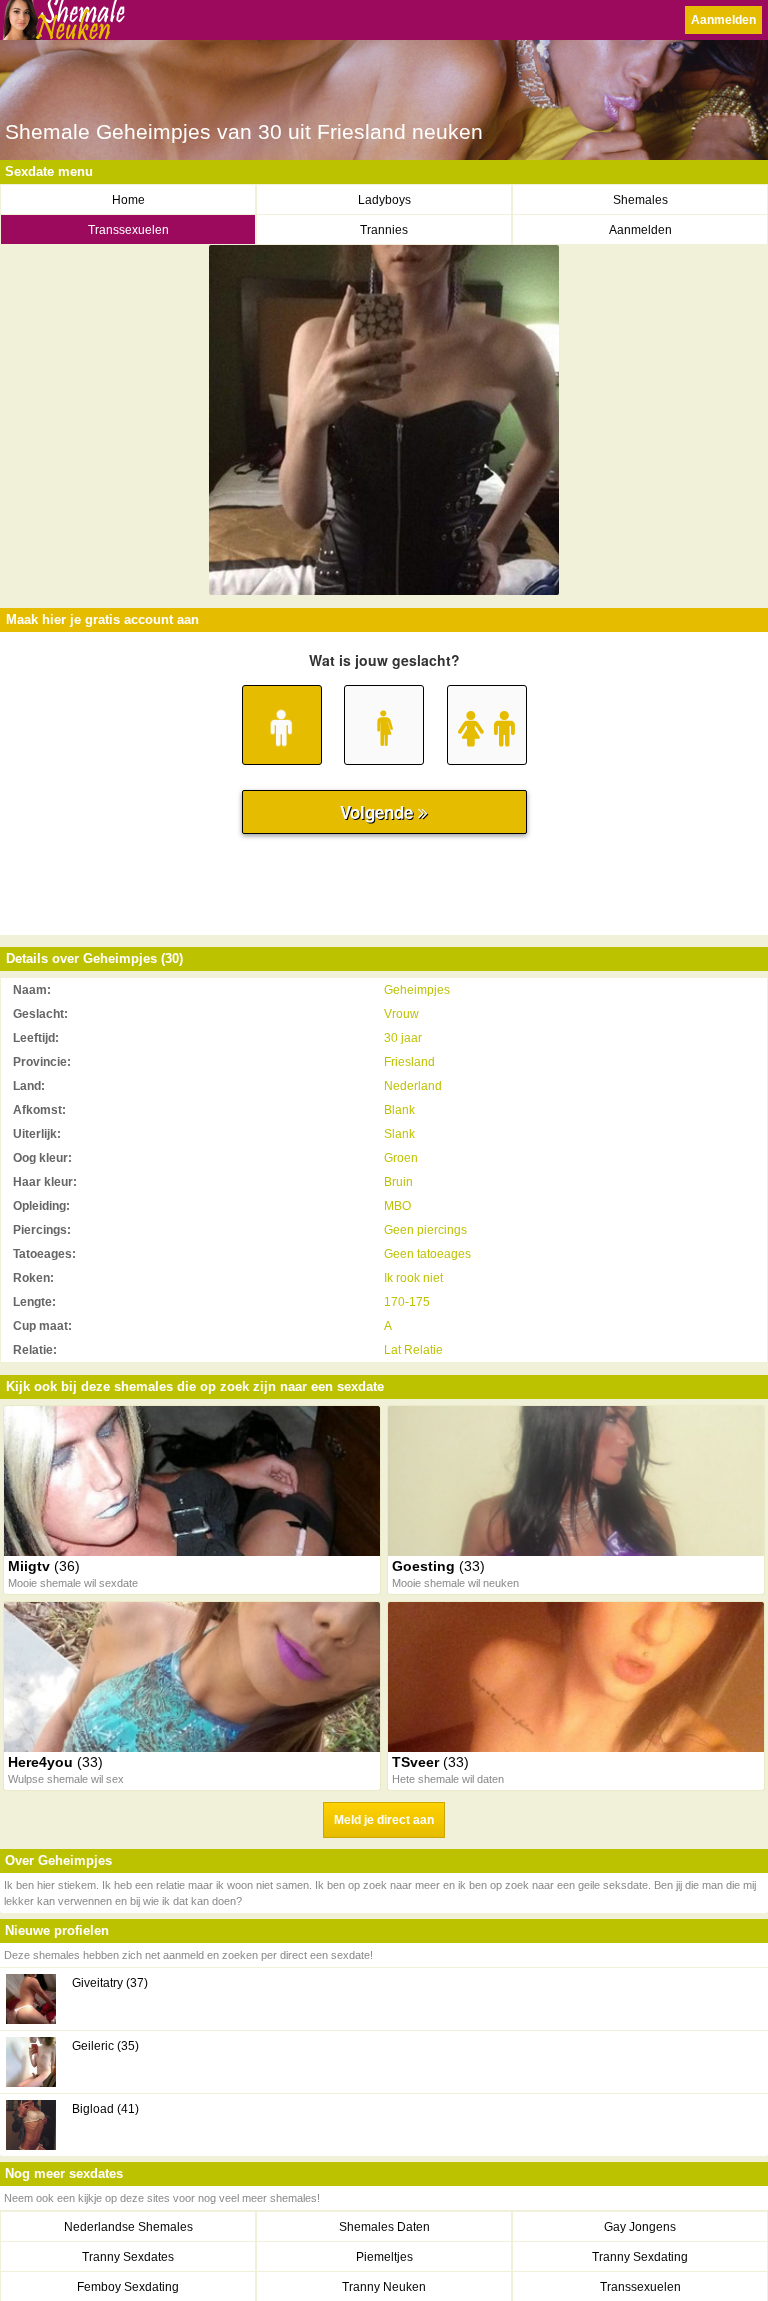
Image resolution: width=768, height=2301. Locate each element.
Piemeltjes (384, 2257)
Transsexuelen (128, 230)
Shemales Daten (384, 2227)
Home (128, 200)
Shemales (640, 200)
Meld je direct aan (384, 1820)
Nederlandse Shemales (128, 2227)
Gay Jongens (640, 2227)
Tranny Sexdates (128, 2257)
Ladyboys (384, 200)
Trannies (384, 230)
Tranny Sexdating (640, 2257)
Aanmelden (723, 20)
